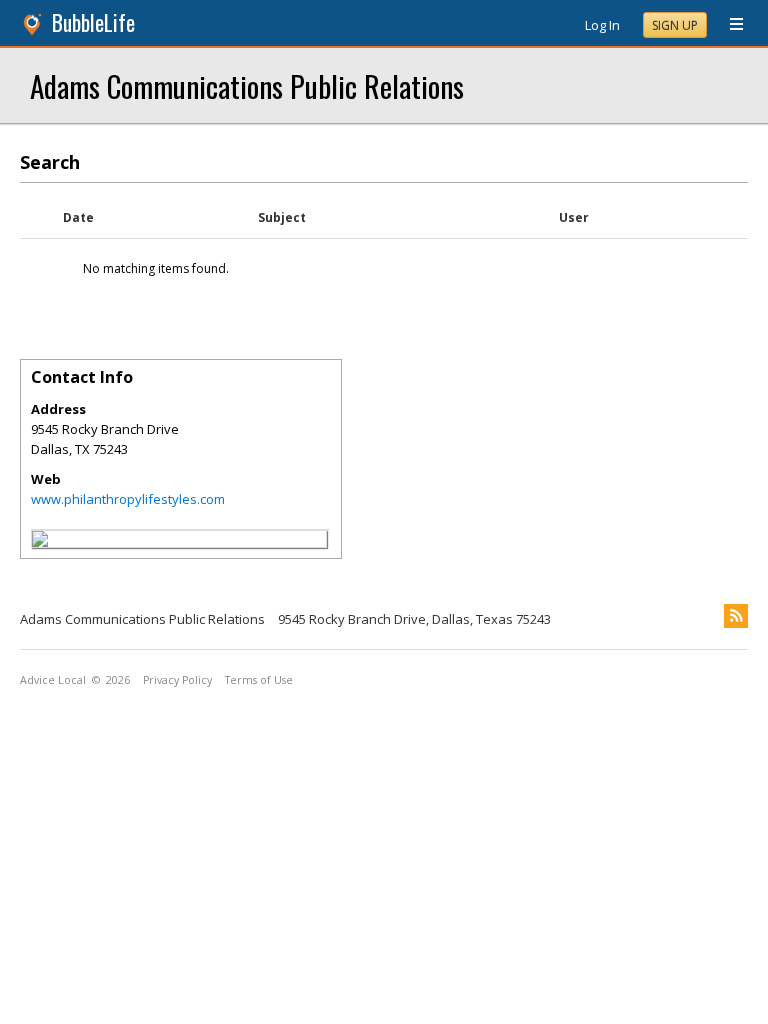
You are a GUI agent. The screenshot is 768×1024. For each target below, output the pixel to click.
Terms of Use (259, 680)
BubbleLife (93, 22)
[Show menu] (729, 25)
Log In (602, 25)
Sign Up (675, 25)
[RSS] (736, 616)
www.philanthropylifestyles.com (128, 499)
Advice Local (53, 680)
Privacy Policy (177, 680)
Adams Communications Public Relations (247, 85)
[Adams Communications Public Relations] (40, 542)
